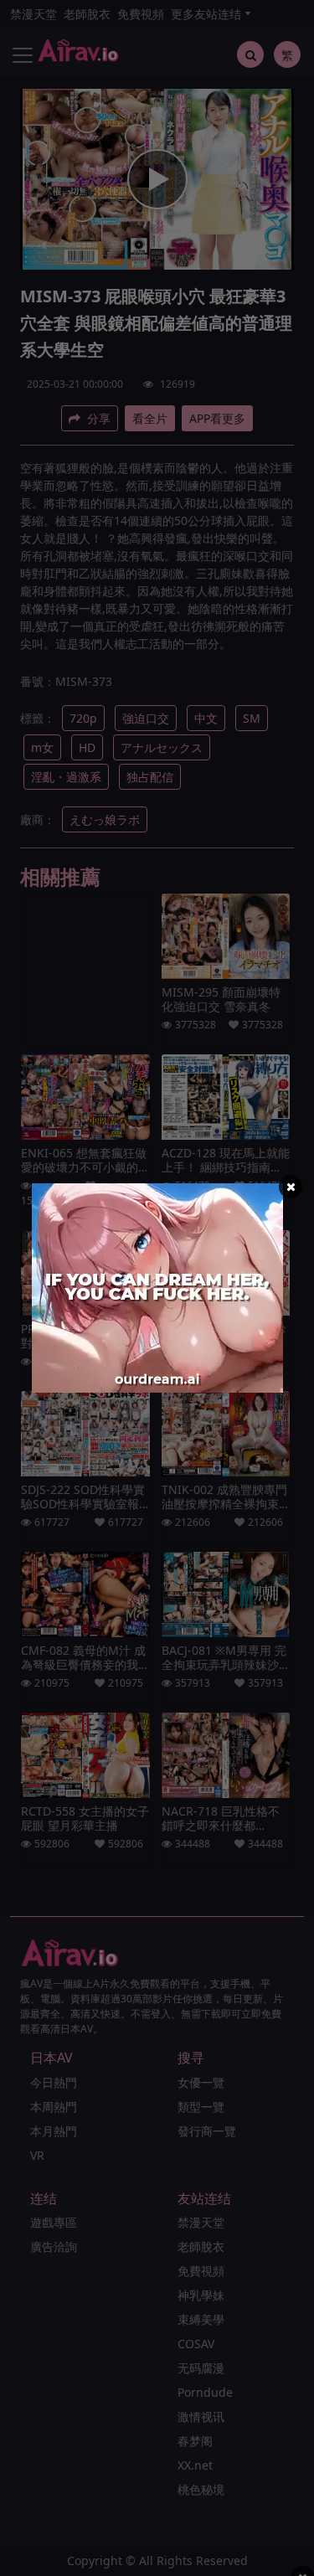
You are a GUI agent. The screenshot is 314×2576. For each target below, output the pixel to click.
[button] (291, 1187)
